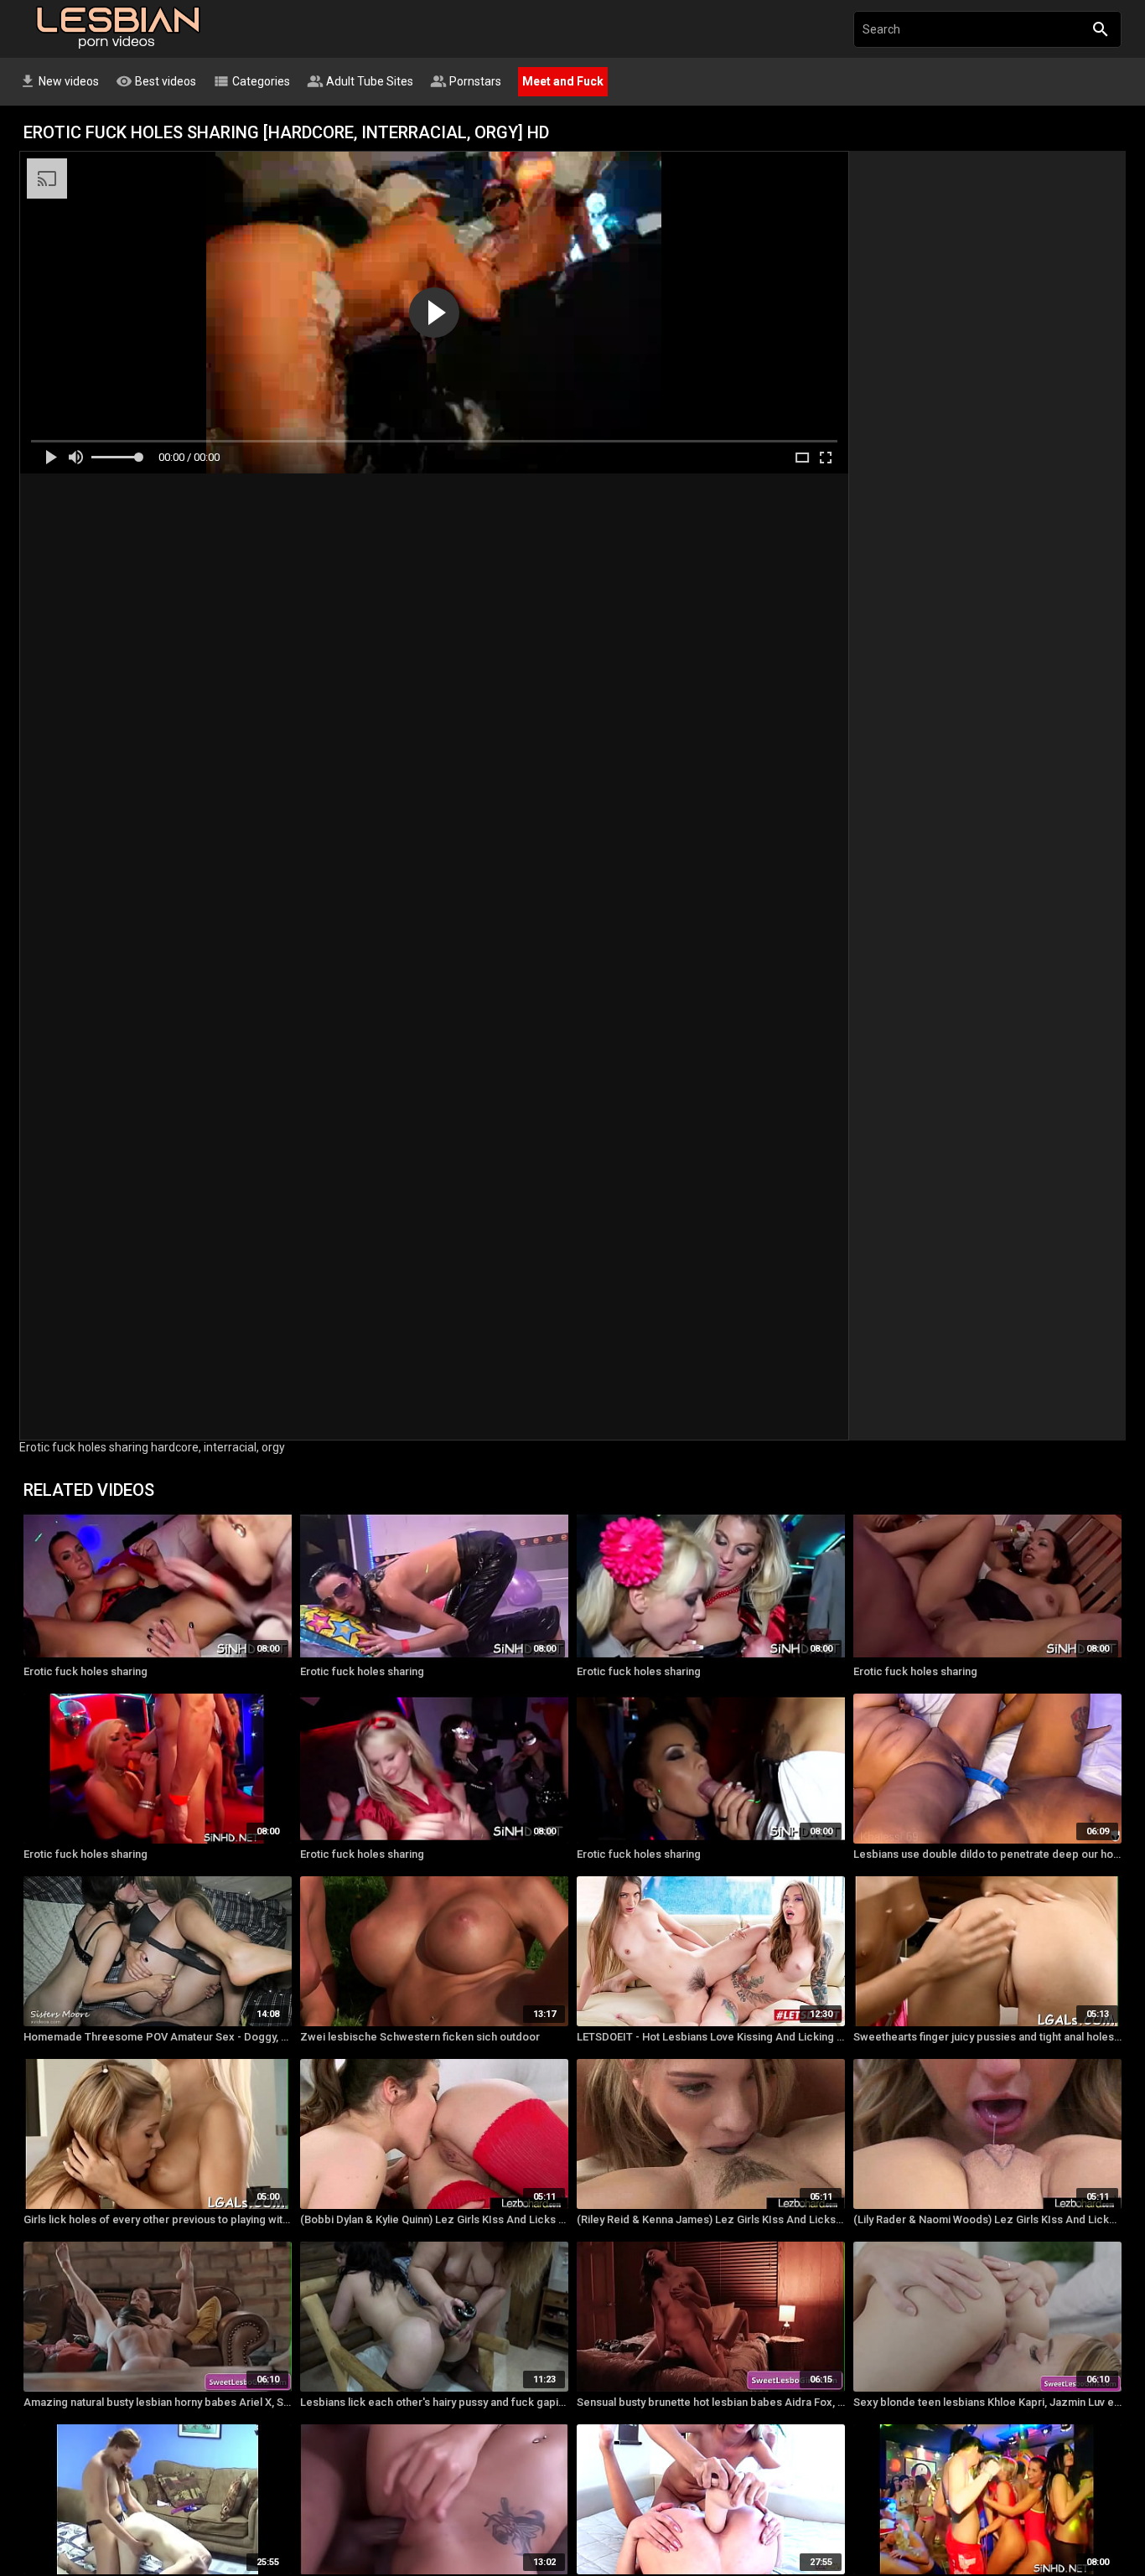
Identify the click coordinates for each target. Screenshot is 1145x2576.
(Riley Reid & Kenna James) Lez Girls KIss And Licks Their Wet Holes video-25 (711, 2219)
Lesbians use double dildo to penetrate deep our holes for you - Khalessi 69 (987, 1854)
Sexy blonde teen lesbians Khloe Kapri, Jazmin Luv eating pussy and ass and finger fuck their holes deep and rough (987, 2402)
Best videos (156, 81)
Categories (251, 81)
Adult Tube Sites (360, 81)
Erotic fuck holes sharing (85, 1671)
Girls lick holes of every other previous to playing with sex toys (158, 2219)
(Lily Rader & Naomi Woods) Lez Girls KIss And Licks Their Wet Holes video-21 (987, 2219)
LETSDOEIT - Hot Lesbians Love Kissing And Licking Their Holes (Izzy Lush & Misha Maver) (711, 2037)
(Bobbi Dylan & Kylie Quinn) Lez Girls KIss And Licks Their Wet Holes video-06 (434, 2219)
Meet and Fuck (563, 81)
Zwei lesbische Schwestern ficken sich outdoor (420, 2037)
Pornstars (466, 81)
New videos (59, 81)
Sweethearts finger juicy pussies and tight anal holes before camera (987, 2037)
